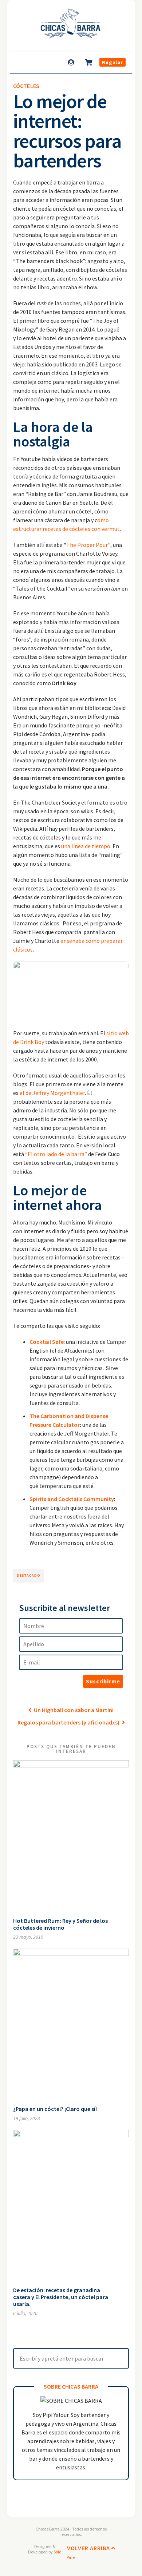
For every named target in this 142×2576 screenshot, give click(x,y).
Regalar (112, 62)
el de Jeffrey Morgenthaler (52, 1093)
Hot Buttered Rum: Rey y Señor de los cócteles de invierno (60, 1924)
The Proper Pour (87, 545)
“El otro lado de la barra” (56, 1154)
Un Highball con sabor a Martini (73, 1710)
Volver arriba (89, 2548)
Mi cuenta (72, 62)
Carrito (89, 62)
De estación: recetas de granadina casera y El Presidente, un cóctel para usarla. (61, 2297)
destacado (29, 1575)
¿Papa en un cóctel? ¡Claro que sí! (55, 2109)
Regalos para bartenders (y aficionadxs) (69, 1722)
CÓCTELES (26, 86)
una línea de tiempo (86, 846)
